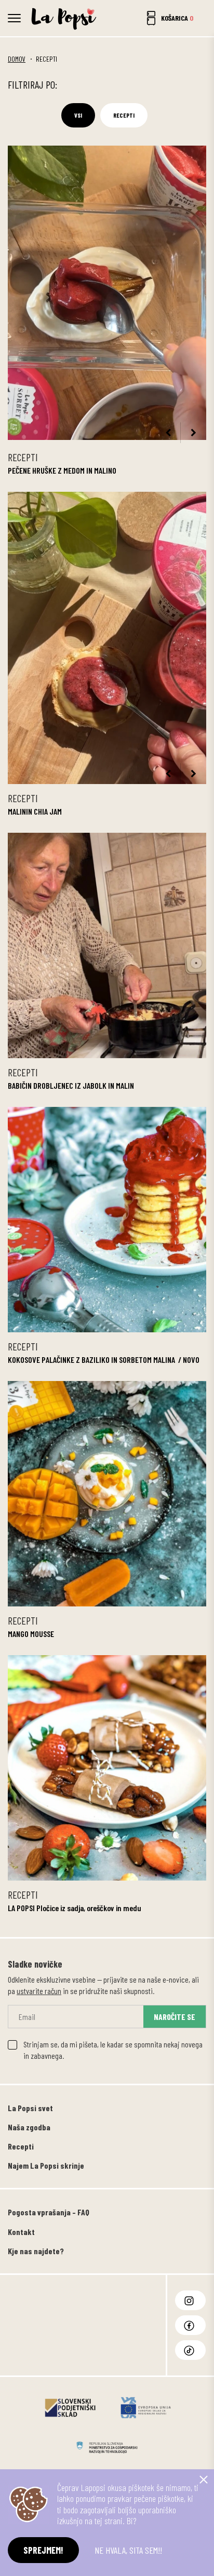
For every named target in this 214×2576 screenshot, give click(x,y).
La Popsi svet (30, 2108)
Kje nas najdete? (36, 2251)
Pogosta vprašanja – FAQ (49, 2212)
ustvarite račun (39, 1991)
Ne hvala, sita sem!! (128, 2550)
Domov (17, 59)
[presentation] (168, 433)
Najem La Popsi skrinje (46, 2165)
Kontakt (21, 2232)
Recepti (124, 115)
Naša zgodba (29, 2127)
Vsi (78, 115)
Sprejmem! (43, 2550)
